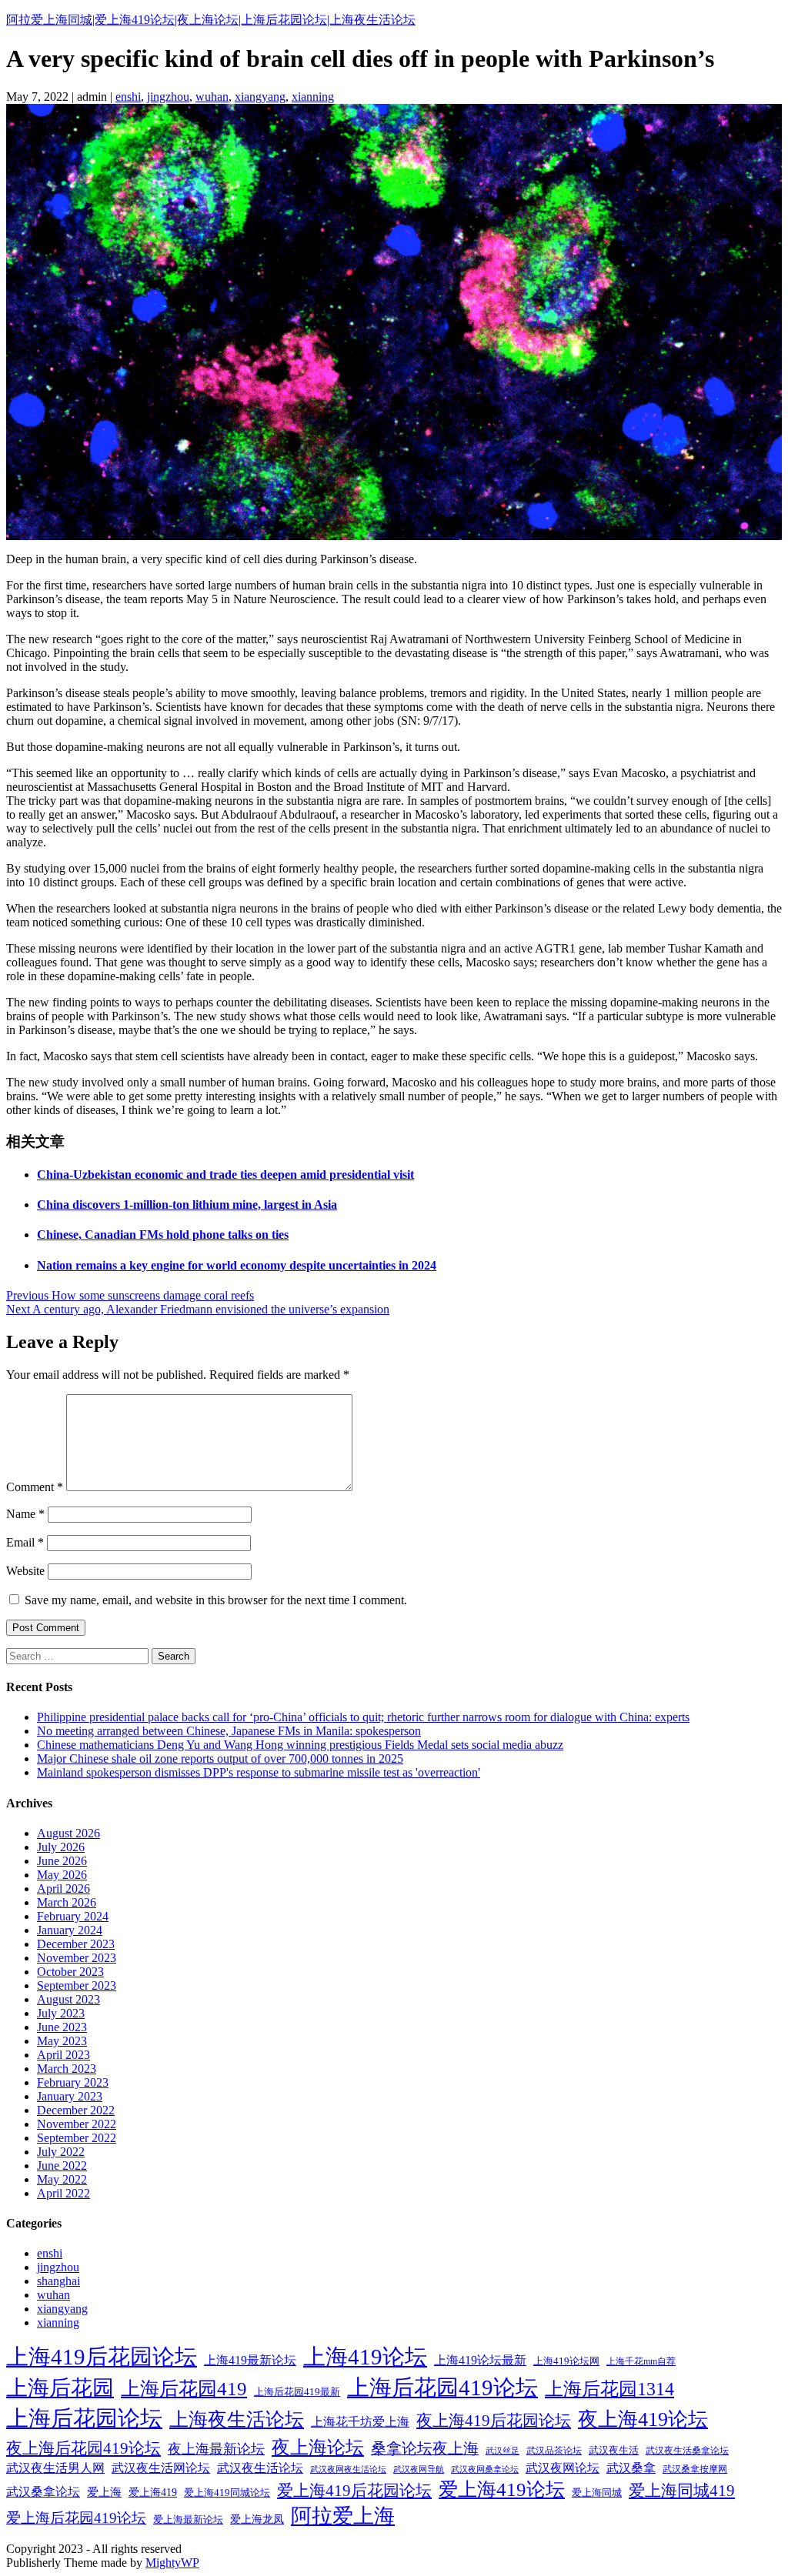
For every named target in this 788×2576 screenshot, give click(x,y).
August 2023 (68, 1999)
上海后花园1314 (609, 2389)
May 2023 (62, 2041)
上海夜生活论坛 (237, 2419)
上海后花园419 (184, 2389)
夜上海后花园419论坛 (83, 2448)
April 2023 (63, 2055)
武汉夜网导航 (419, 2469)
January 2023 (70, 2096)
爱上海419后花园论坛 (354, 2491)
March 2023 (67, 2069)
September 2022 (77, 2138)
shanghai (58, 2281)
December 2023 (76, 1944)
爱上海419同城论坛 (227, 2493)
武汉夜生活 (614, 2451)
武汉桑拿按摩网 (695, 2469)
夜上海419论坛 (643, 2419)
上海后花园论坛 (84, 2418)
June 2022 (62, 2166)
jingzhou (168, 97)
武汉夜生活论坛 (260, 2468)
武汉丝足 (503, 2451)
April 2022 (63, 2193)
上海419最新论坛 (250, 2360)
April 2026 (63, 1889)
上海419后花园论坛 (102, 2357)
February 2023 (73, 2082)
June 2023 (62, 2027)
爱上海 (104, 2492)
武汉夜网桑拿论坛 (485, 2469)
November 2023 (77, 1958)
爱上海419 (153, 2493)
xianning (313, 97)
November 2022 (77, 2124)
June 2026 (62, 1861)
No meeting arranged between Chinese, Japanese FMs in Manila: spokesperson (229, 1731)
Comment (35, 1487)
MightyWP (172, 2563)
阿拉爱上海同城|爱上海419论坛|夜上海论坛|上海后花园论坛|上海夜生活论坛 (211, 20)
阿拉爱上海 (343, 2516)
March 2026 (67, 1902)
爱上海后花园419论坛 (76, 2518)
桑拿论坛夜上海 (425, 2449)
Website (25, 1571)
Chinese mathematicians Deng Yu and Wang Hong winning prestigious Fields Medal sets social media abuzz (300, 1745)
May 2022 (62, 2179)
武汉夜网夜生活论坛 (348, 2469)
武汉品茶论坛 (554, 2451)
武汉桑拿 (631, 2468)
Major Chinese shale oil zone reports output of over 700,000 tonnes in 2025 (220, 1758)
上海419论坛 (365, 2357)
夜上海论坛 (318, 2447)
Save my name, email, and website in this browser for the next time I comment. (216, 1600)
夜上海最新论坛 (216, 2449)
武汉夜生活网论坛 (161, 2468)
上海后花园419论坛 (442, 2387)
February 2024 (73, 1916)
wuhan (212, 97)
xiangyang (260, 97)
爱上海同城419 (682, 2491)
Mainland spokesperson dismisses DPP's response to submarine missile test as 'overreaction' (259, 1772)
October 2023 (70, 1972)
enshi (128, 97)
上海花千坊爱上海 (360, 2422)
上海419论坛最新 (480, 2360)
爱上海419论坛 (502, 2489)
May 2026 (62, 1875)
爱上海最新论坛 (188, 2520)
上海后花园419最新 (297, 2392)
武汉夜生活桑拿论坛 (687, 2451)
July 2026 (61, 1847)
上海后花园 (60, 2388)
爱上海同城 (597, 2493)
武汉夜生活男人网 (55, 2468)
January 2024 (70, 1930)
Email (25, 1542)
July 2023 (61, 2013)
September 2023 (77, 1985)
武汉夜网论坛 (563, 2468)
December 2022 (76, 2110)
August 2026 (68, 1833)
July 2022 (61, 2152)
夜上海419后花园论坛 (494, 2421)
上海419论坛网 (566, 2361)
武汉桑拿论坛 (43, 2492)
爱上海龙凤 (257, 2519)
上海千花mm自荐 (641, 2361)
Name (25, 1514)
